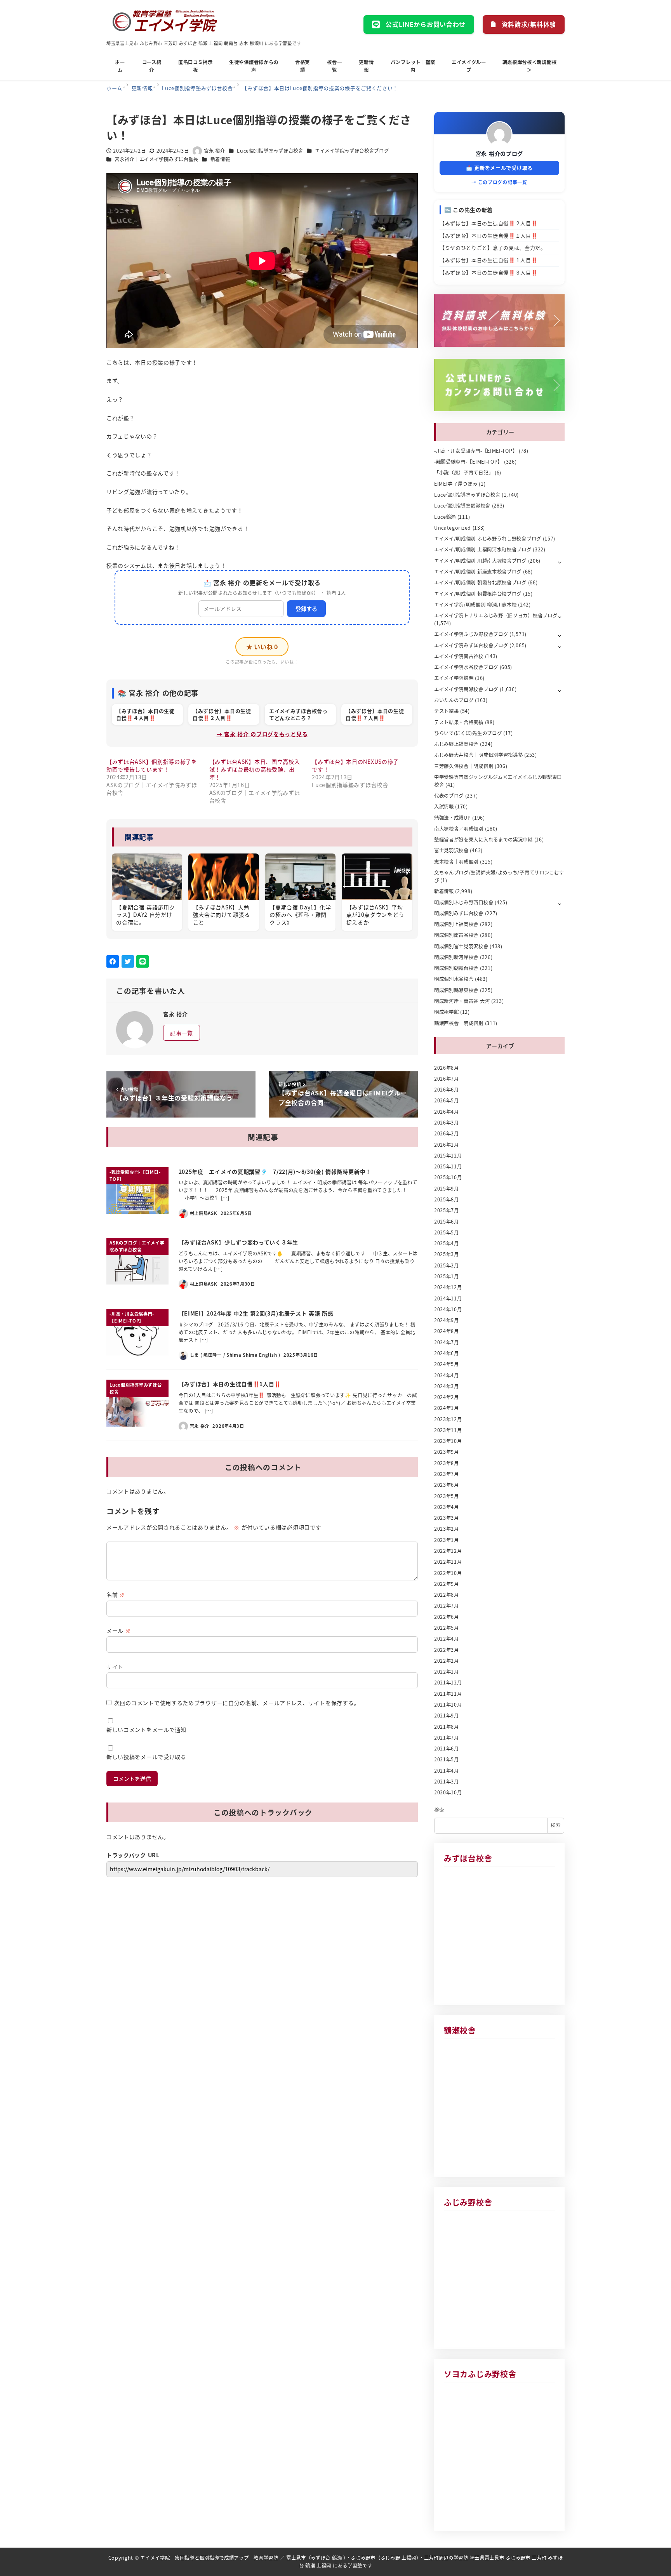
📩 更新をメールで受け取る (499, 168)
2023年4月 (447, 1507)
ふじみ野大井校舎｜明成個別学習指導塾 (479, 755)
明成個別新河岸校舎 (456, 957)
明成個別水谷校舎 (454, 979)
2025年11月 (448, 1166)
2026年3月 (447, 1123)
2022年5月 (447, 1628)
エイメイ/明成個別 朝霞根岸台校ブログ (478, 594)
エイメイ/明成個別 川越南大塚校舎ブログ (480, 561)
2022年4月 (447, 1639)
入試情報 (444, 807)
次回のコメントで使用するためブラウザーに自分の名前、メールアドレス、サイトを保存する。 (237, 1703)
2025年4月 (447, 1243)
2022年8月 (447, 1595)
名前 (116, 1594)
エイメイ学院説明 (454, 678)
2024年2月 (447, 1397)
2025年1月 (447, 1276)
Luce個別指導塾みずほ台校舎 (270, 151)
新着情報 (220, 159)
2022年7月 (447, 1606)
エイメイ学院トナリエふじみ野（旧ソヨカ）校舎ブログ (496, 615)
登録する (306, 608)
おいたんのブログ (454, 700)
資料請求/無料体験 (529, 24)
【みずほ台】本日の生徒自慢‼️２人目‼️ (489, 223)
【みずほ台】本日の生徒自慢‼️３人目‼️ (489, 272)
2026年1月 (447, 1145)
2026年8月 (447, 1068)
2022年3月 (447, 1650)
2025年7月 (447, 1210)
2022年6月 (447, 1617)
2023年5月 (447, 1496)
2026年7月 (447, 1079)
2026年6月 (447, 1090)
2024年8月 (447, 1331)
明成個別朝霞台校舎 (456, 968)
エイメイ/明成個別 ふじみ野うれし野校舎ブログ (488, 539)
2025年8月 (447, 1199)
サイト (115, 1667)
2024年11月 (448, 1298)
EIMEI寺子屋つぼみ (456, 484)
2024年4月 (447, 1375)
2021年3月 (447, 1782)
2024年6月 (447, 1353)
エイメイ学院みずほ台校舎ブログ (352, 151)
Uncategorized (453, 528)
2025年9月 (447, 1189)
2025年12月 (448, 1156)
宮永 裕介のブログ (499, 153)
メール (119, 1630)
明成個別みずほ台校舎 (459, 913)
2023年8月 (447, 1463)
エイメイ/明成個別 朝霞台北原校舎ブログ (480, 582)
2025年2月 (447, 1265)
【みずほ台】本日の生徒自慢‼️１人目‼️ (489, 236)
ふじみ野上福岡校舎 (456, 744)
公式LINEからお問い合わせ (426, 24)
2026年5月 (447, 1100)
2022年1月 (447, 1672)
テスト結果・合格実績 (459, 722)
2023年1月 (447, 1540)
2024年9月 (447, 1320)
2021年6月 (447, 1749)
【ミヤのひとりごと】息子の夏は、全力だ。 (493, 248)
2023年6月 (447, 1485)
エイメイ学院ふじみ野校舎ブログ (471, 634)
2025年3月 (447, 1254)
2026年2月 (447, 1133)
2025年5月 (447, 1232)
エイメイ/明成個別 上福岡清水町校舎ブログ (483, 549)
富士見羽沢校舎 (451, 850)
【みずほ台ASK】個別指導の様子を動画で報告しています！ (152, 765)
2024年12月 (448, 1287)
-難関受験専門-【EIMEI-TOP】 (468, 462)
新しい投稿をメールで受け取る (146, 1757)
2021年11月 (448, 1694)
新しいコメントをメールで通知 (146, 1730)
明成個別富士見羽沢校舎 (461, 946)
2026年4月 (447, 1112)
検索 (439, 1810)
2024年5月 (447, 1364)
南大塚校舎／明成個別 (459, 829)
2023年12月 (448, 1419)
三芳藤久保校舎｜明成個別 (464, 766)
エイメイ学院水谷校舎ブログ (466, 667)
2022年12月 (448, 1551)
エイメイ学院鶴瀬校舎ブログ (466, 689)
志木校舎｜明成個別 (456, 862)
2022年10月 (448, 1573)
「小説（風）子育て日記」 (464, 473)
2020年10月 (448, 1792)
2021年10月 (448, 1705)
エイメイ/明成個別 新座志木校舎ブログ (478, 572)
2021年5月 (447, 1759)
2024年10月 (448, 1309)
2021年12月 (448, 1683)
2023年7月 (447, 1474)
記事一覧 (182, 1033)
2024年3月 (447, 1386)
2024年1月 (447, 1408)
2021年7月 (447, 1738)
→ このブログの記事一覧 (499, 182)
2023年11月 (448, 1430)
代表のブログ (449, 796)
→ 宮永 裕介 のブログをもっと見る (262, 734)
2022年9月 (447, 1584)
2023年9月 (447, 1452)
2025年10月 (448, 1177)
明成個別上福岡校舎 (456, 924)
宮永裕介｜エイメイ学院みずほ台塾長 (156, 159)
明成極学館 (447, 1012)
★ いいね (262, 647)
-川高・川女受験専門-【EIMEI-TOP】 (476, 451)
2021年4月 (447, 1771)
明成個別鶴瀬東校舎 (456, 990)
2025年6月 (447, 1222)
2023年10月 (448, 1441)
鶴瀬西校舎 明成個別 (459, 1023)
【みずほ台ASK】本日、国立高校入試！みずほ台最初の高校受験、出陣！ (255, 769)
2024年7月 (447, 1342)
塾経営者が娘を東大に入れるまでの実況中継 (483, 840)
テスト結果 (447, 711)
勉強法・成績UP (453, 818)
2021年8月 (447, 1727)
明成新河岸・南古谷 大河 (462, 1001)
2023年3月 (447, 1518)
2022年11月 (448, 1562)
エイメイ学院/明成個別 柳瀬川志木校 (475, 605)
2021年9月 (447, 1716)
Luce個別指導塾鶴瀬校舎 (462, 506)
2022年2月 (447, 1661)
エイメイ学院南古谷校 (459, 656)
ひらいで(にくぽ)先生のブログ (468, 733)
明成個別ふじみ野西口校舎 (464, 902)
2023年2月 (447, 1529)
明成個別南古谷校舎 (456, 935)
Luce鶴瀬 (445, 517)
